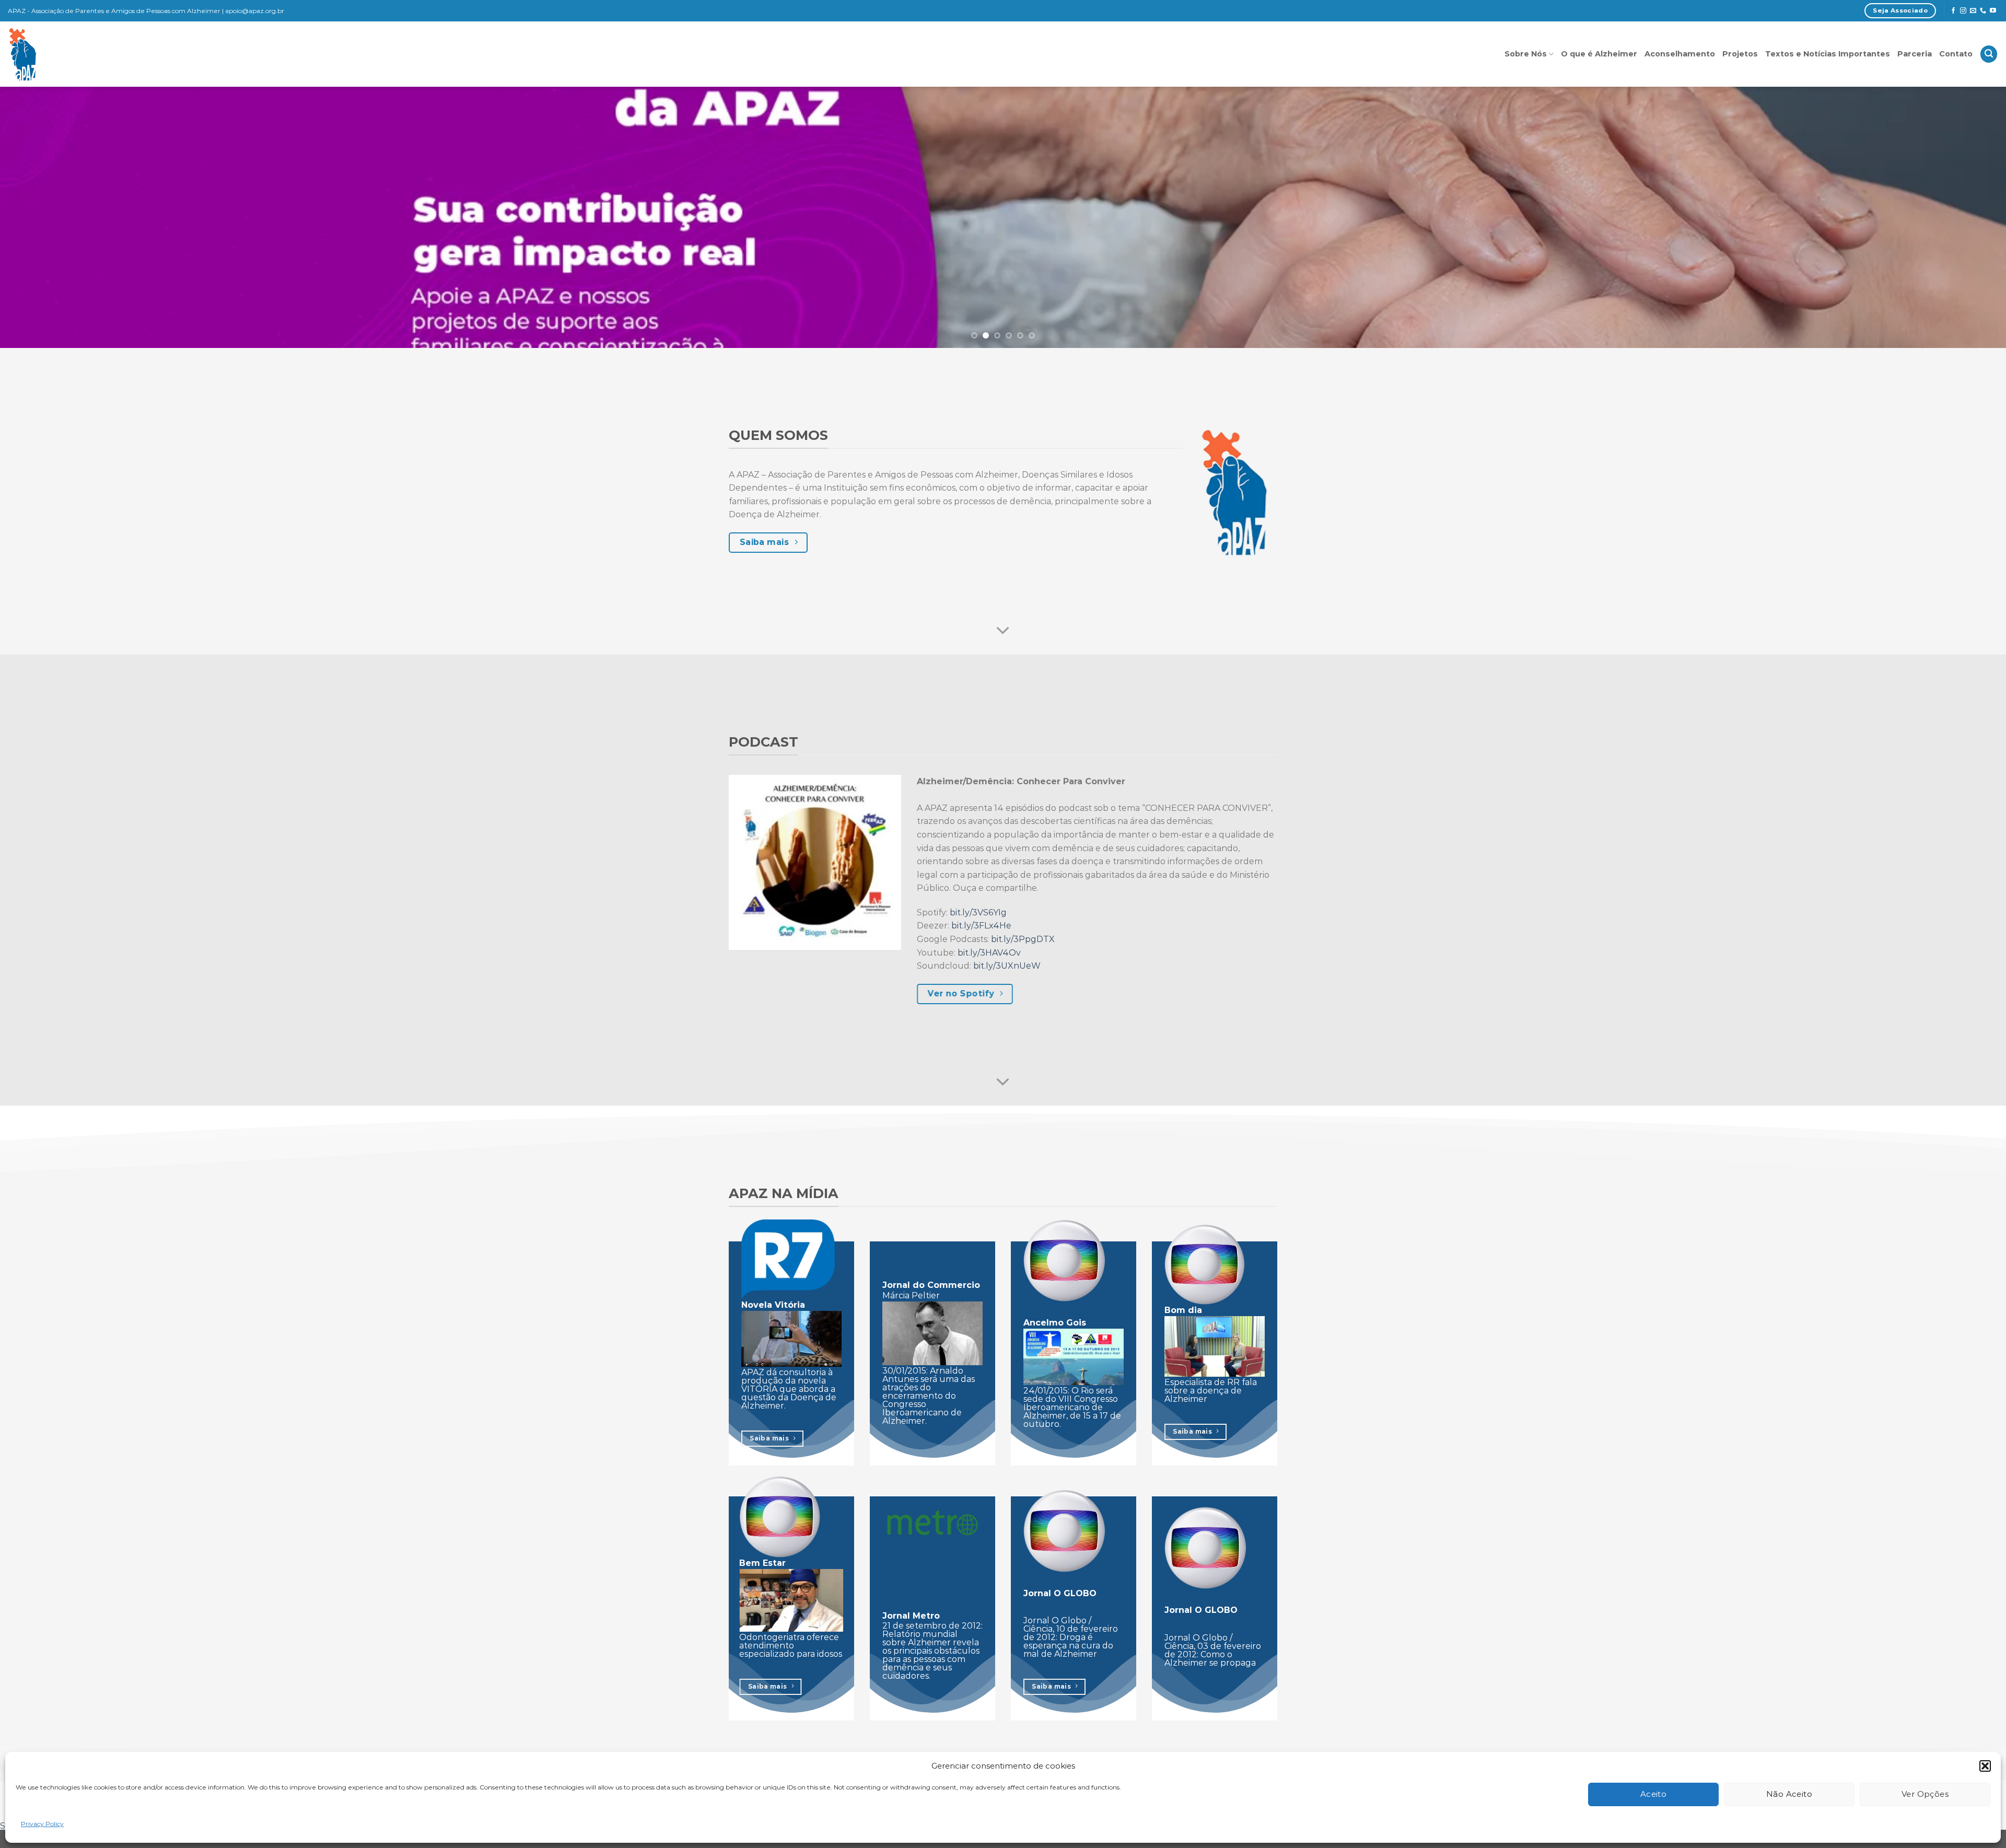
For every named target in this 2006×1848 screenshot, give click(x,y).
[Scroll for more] (1003, 631)
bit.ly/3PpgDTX (1023, 939)
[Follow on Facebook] (1953, 11)
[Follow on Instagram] (1963, 11)
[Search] (1989, 54)
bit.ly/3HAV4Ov (989, 953)
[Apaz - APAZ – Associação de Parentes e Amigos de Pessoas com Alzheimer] (70, 54)
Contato (1956, 54)
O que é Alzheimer (1599, 54)
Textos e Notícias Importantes (1828, 54)
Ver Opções (1925, 1794)
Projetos (1740, 54)
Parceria (1915, 54)
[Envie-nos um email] (1973, 11)
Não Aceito (1789, 1794)
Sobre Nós (1526, 54)
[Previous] (53, 217)
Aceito (1654, 1794)
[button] (1985, 1766)
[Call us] (1983, 11)
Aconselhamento (1680, 54)
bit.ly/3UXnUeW (1007, 966)
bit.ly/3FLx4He (981, 926)
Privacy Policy (42, 1824)
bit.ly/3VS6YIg (978, 913)
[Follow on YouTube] (1993, 11)
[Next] (1953, 217)
